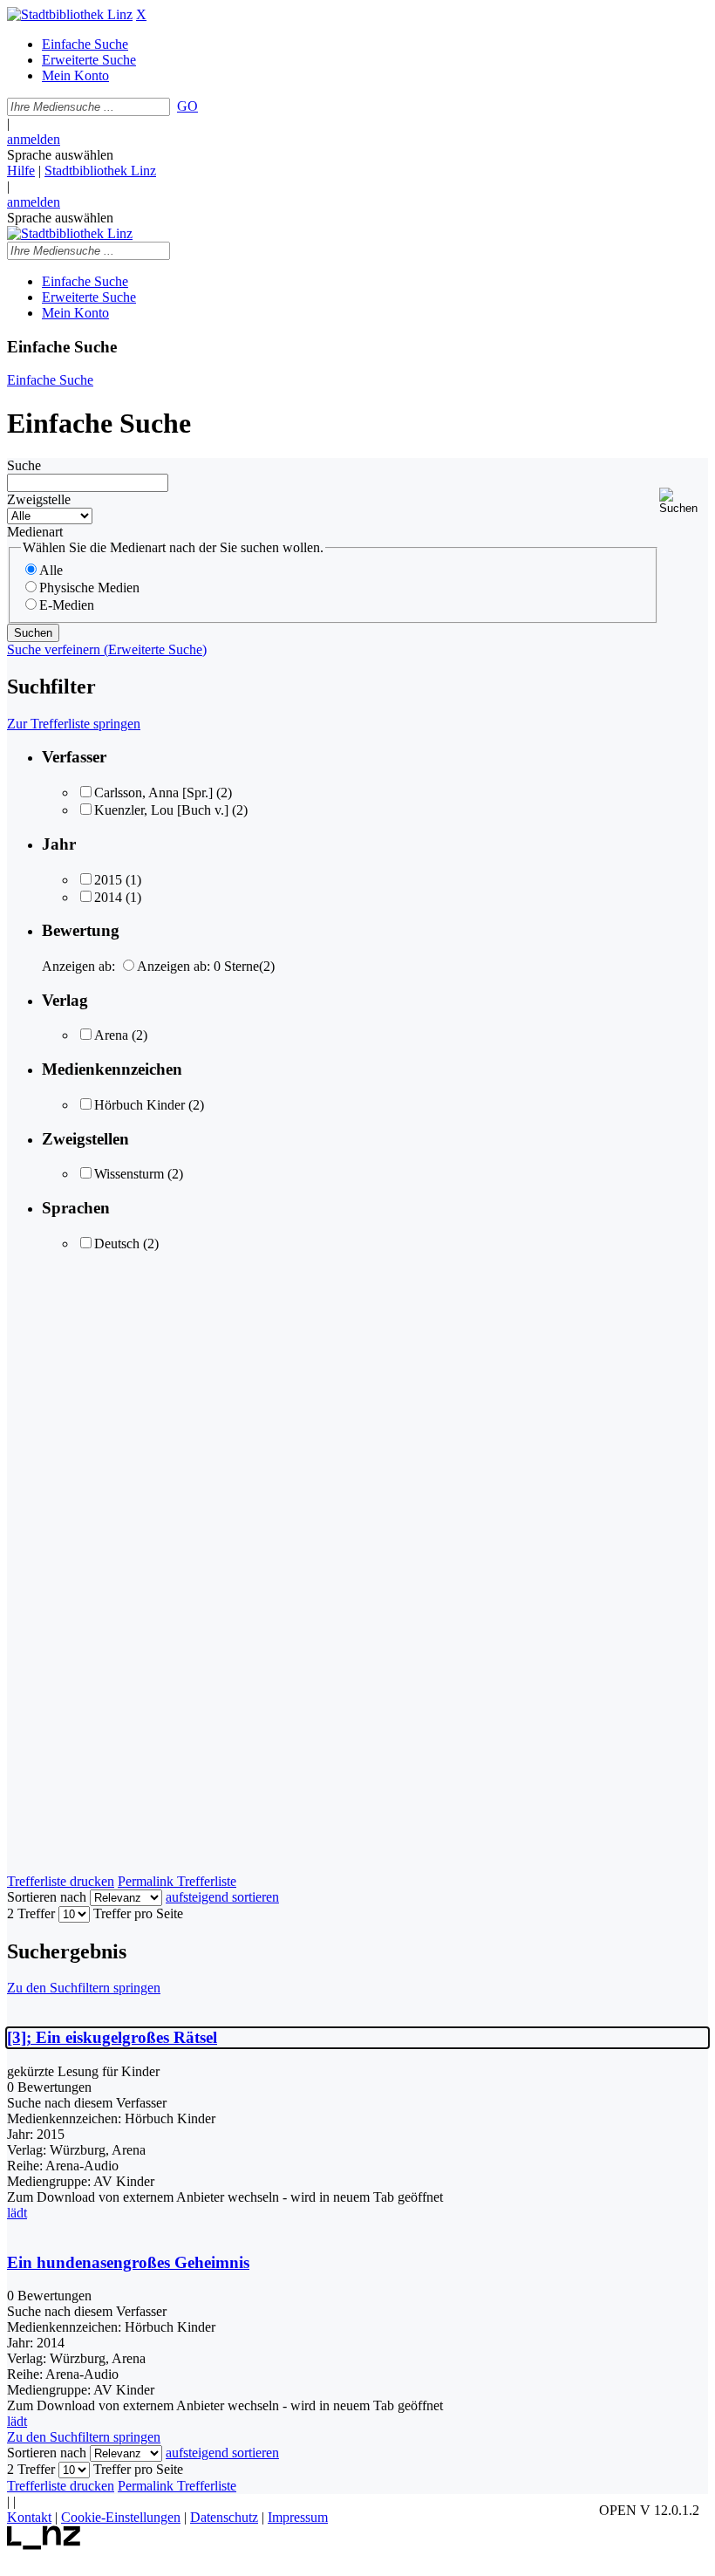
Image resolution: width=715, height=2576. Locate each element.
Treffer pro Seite (138, 1913)
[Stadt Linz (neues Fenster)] (44, 2545)
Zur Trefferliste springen (74, 724)
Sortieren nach (47, 1897)
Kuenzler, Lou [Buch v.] (161, 810)
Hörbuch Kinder (140, 1105)
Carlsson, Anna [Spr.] (153, 793)
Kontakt (29, 2517)
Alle (51, 570)
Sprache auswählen (60, 155)
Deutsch (117, 1244)
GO (187, 106)
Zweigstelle (39, 499)
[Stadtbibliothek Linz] (70, 14)
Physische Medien (89, 588)
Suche (24, 465)
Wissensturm (129, 1174)
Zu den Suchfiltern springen (84, 1988)
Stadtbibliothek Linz (100, 171)
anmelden (34, 139)
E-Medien (67, 605)
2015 (108, 880)
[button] (684, 501)
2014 (108, 897)
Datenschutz (224, 2517)
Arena (111, 1035)
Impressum (298, 2517)
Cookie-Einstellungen (121, 2517)
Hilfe (21, 171)
